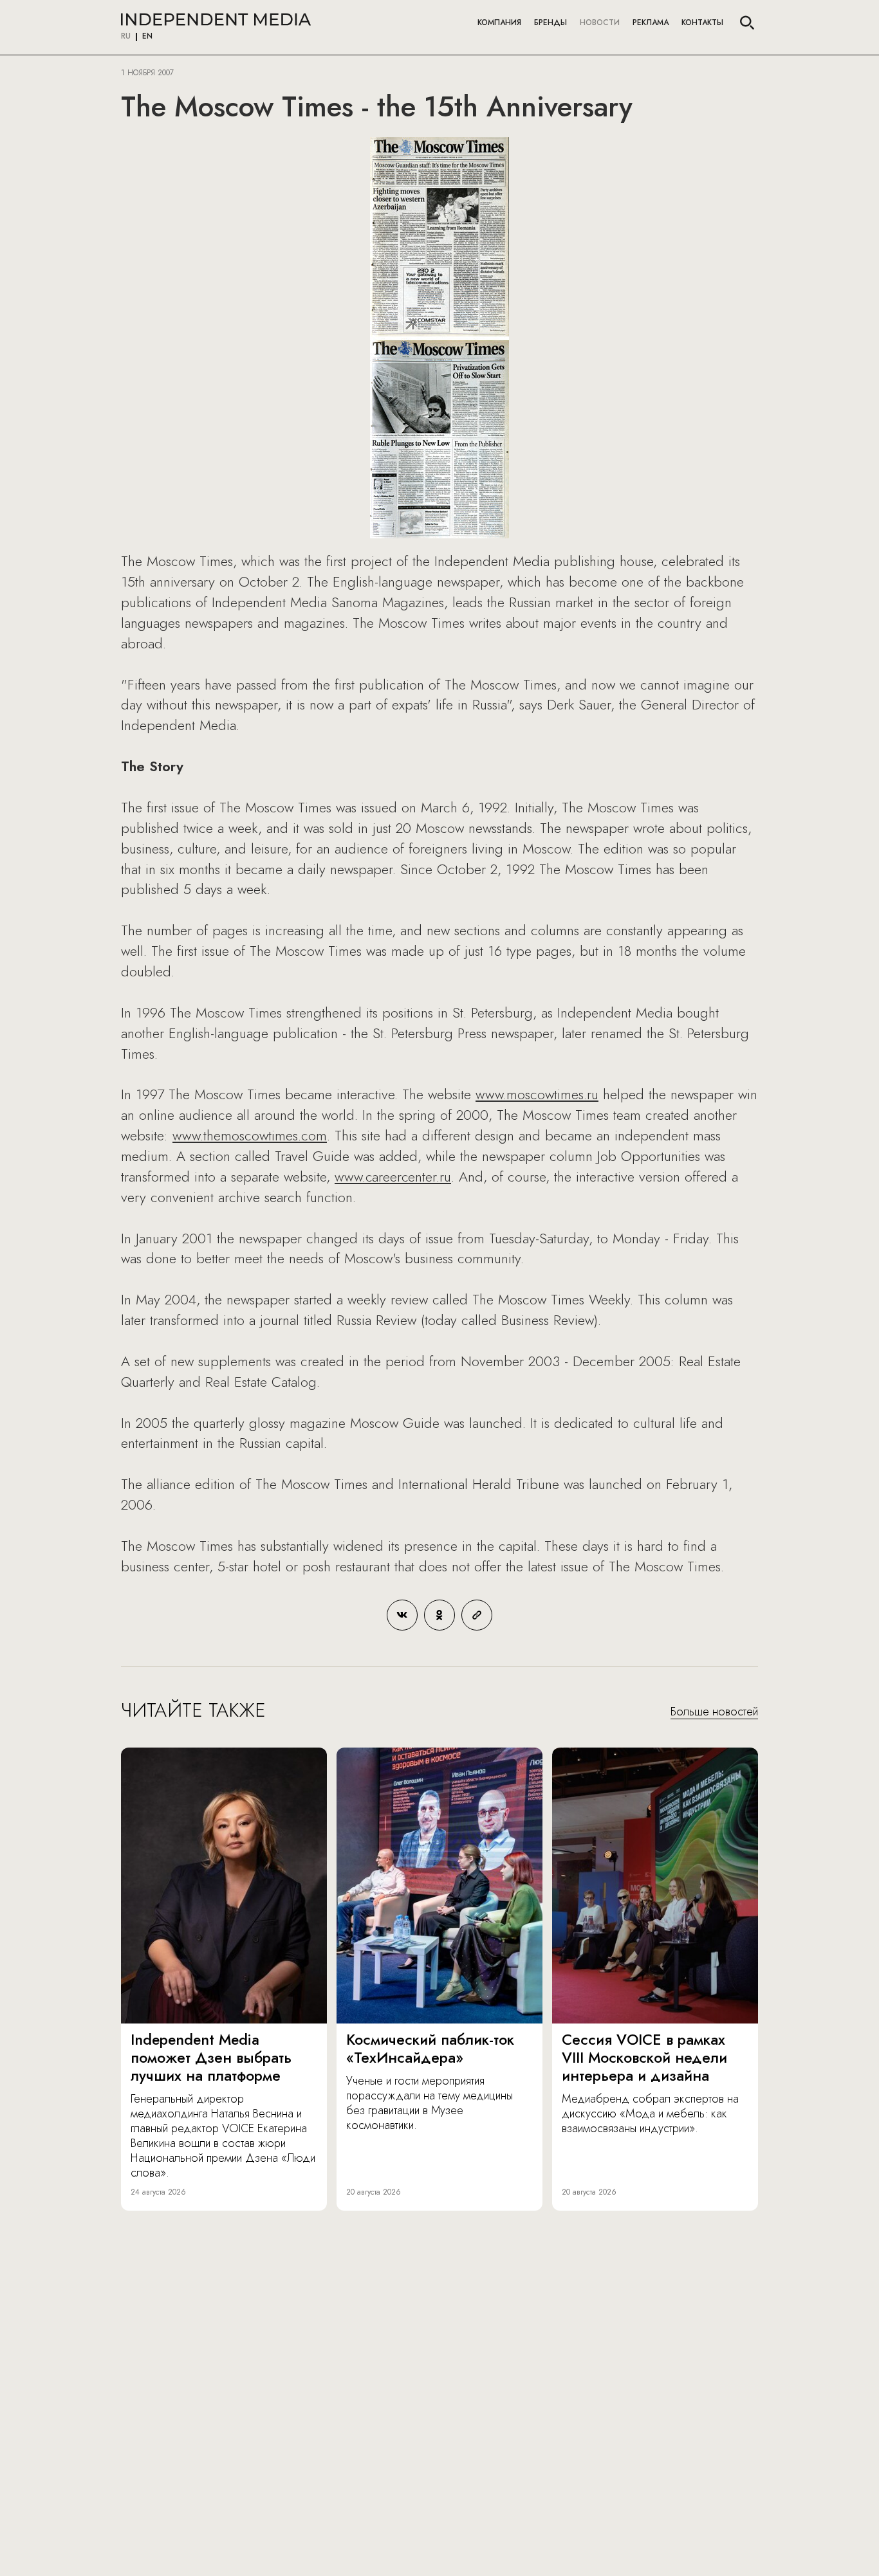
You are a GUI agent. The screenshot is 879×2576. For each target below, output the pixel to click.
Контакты (702, 23)
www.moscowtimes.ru (537, 1094)
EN (147, 37)
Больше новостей (714, 1712)
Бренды (551, 23)
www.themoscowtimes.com (250, 1135)
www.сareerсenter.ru (393, 1176)
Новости (600, 23)
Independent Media (216, 19)
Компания (499, 23)
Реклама (651, 23)
